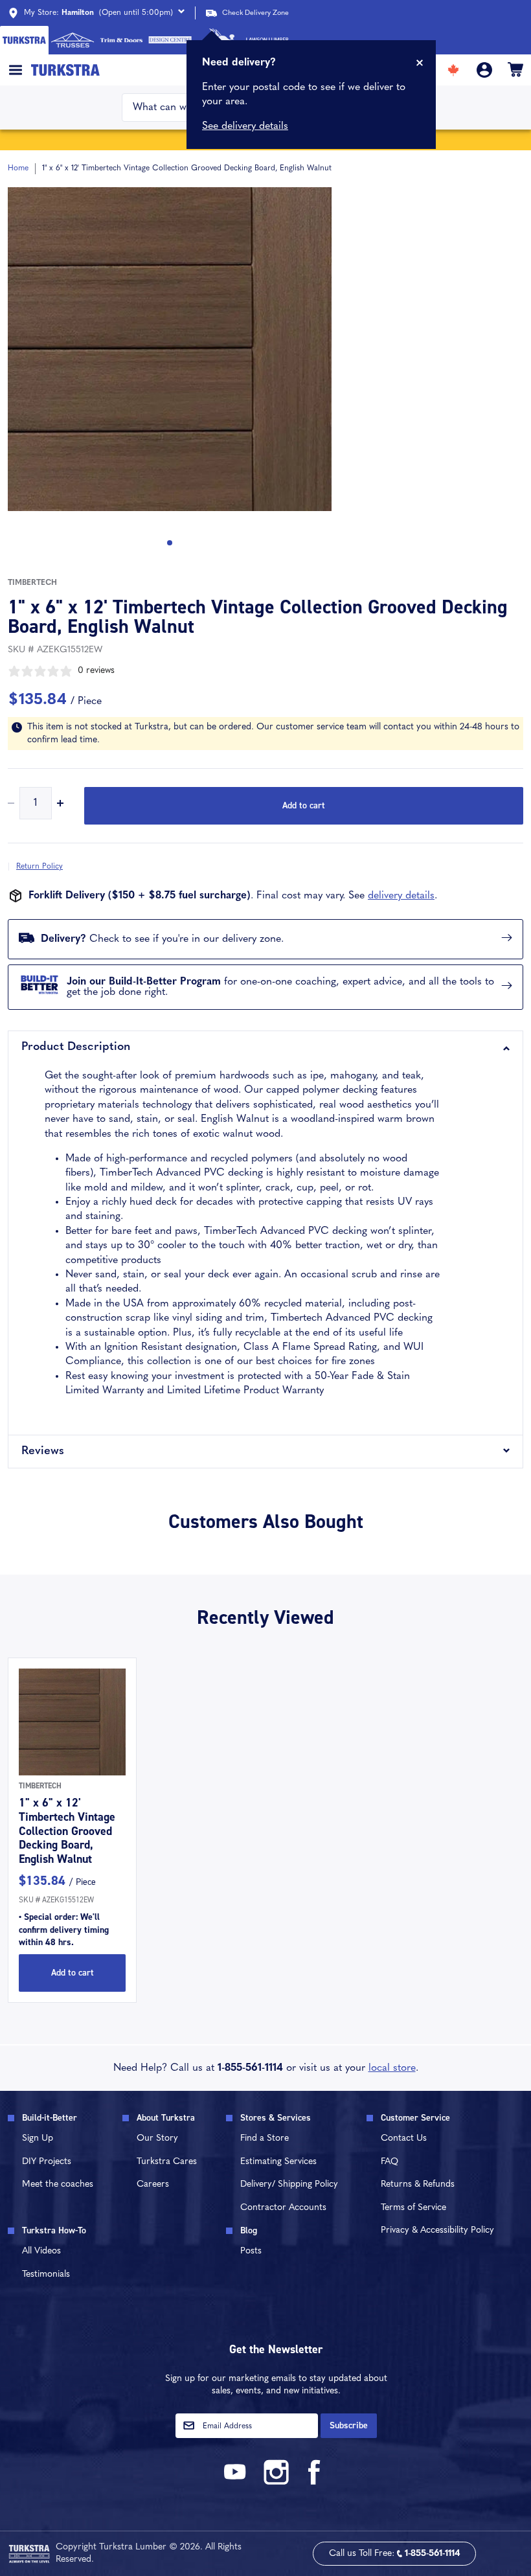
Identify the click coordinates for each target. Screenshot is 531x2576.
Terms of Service (413, 2208)
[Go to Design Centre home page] (170, 40)
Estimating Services (278, 2162)
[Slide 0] (170, 543)
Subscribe (349, 2425)
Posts (251, 2251)
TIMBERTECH (32, 583)
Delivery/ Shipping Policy (289, 2184)
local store (392, 2068)
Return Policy (40, 867)
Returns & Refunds (418, 2184)
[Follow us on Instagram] (276, 2482)
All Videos (41, 2251)
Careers (153, 2184)
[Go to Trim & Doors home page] (121, 40)
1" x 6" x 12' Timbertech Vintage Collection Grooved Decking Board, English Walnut (67, 1830)
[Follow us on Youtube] (237, 2482)
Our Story (157, 2138)
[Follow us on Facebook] (315, 2482)
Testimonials (46, 2274)
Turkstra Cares (167, 2162)
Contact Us (404, 2138)
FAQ (390, 2162)
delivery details (401, 896)
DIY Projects (47, 2162)
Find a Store (265, 2138)
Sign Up (38, 2138)
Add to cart (304, 805)
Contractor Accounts (283, 2208)
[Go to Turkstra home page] (24, 40)
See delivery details (245, 126)
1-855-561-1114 (250, 2068)
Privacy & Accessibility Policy (437, 2230)
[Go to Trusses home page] (73, 40)
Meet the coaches (58, 2184)
